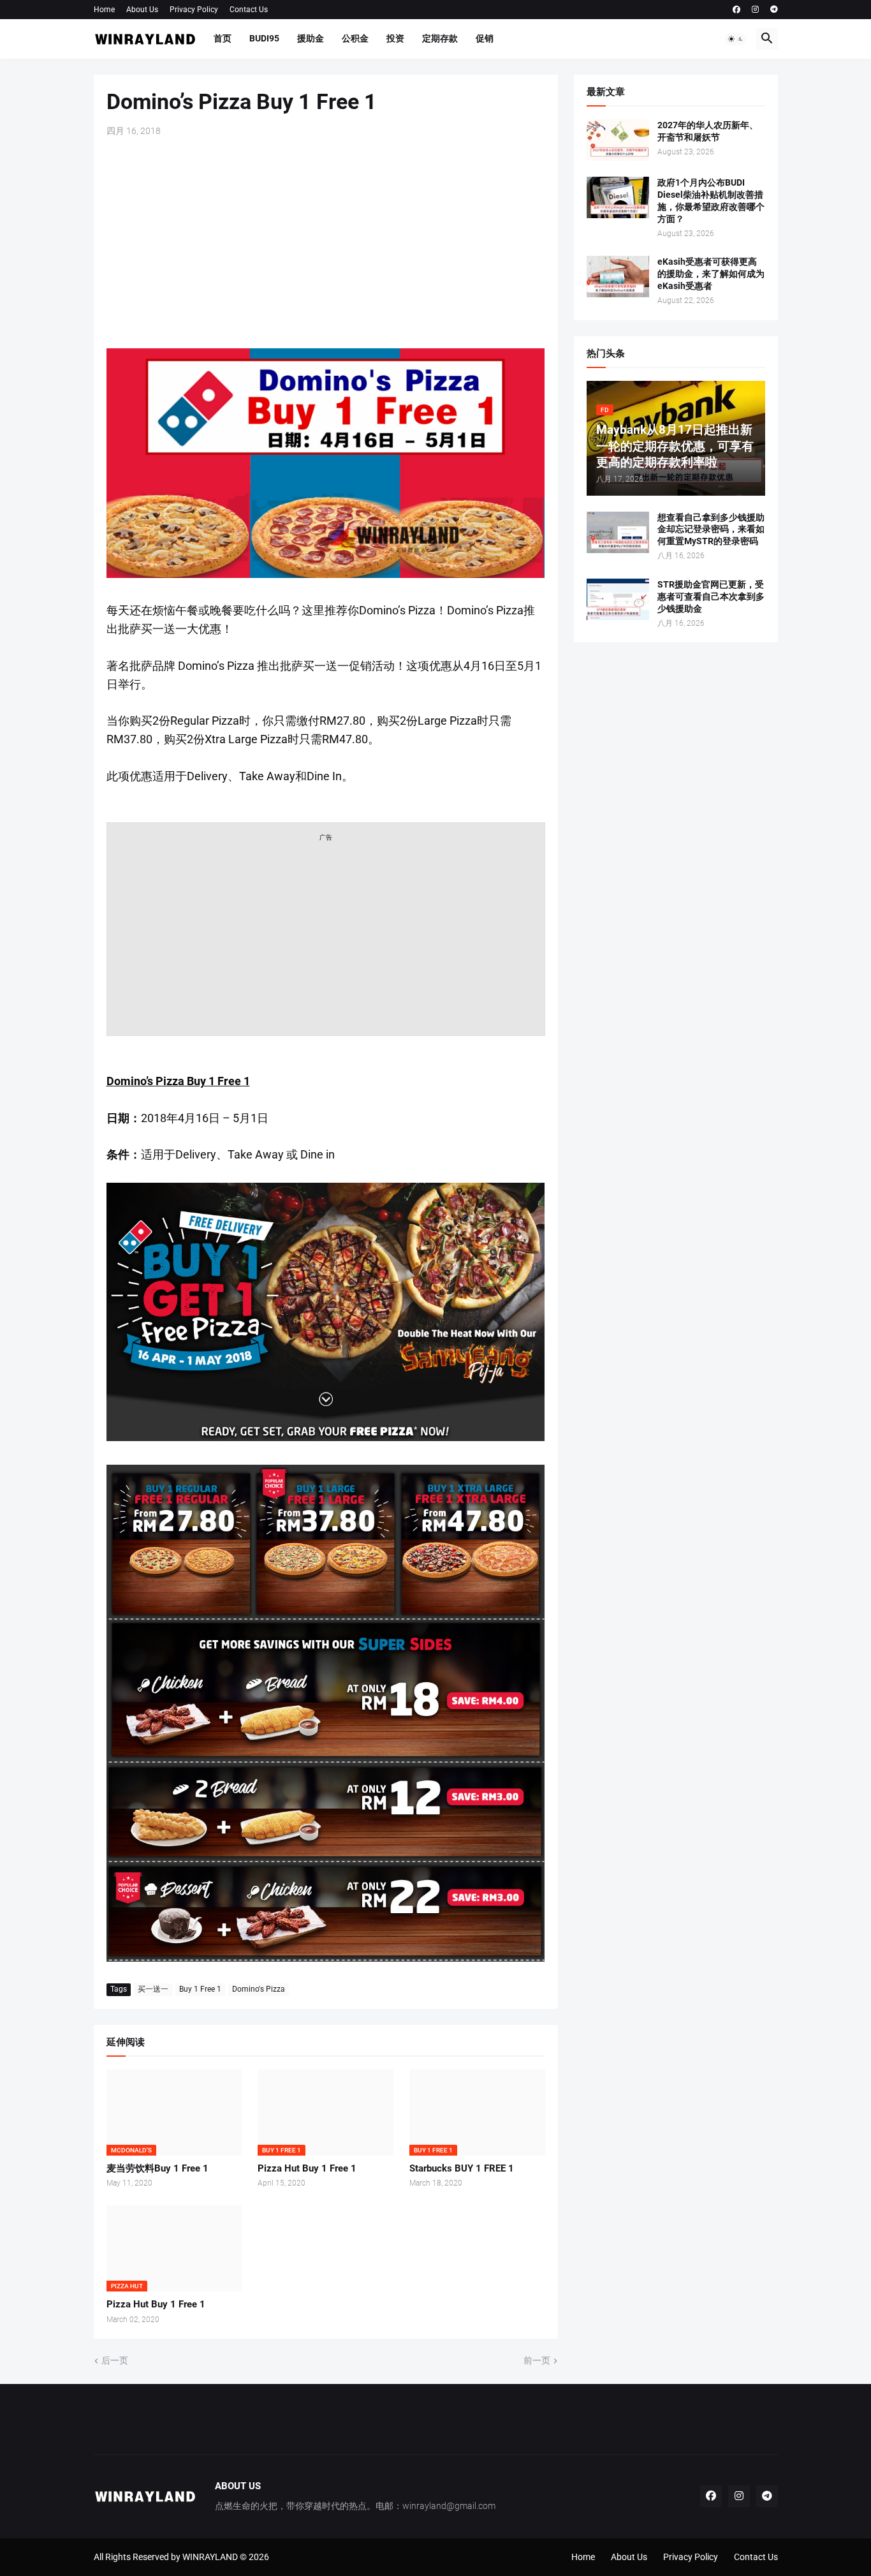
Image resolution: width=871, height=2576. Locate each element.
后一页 (115, 2360)
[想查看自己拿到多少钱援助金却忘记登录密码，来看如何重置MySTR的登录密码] (618, 532)
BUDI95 (264, 38)
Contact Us (249, 10)
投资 (395, 38)
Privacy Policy (194, 10)
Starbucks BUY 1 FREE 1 (462, 2168)
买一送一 (153, 1989)
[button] (736, 39)
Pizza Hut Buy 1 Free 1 (307, 2168)
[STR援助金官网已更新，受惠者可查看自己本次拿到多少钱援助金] (618, 599)
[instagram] (755, 10)
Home (104, 10)
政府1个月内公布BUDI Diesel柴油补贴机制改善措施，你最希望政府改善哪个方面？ (711, 201)
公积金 (355, 38)
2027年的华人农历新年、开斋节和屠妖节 (708, 131)
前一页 (537, 2360)
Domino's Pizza (259, 1989)
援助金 (311, 38)
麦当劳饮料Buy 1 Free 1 (157, 2168)
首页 (223, 38)
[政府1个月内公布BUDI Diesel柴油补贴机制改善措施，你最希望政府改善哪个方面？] (618, 197)
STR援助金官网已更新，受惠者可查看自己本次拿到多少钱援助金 (711, 596)
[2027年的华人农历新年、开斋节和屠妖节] (618, 140)
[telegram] (774, 10)
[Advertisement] (326, 243)
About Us (142, 10)
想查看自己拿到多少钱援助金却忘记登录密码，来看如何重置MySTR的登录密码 (711, 529)
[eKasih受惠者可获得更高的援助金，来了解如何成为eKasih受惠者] (618, 277)
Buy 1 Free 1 (200, 1989)
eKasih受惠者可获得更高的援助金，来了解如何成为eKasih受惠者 (711, 274)
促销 (485, 38)
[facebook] (736, 10)
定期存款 (440, 38)
